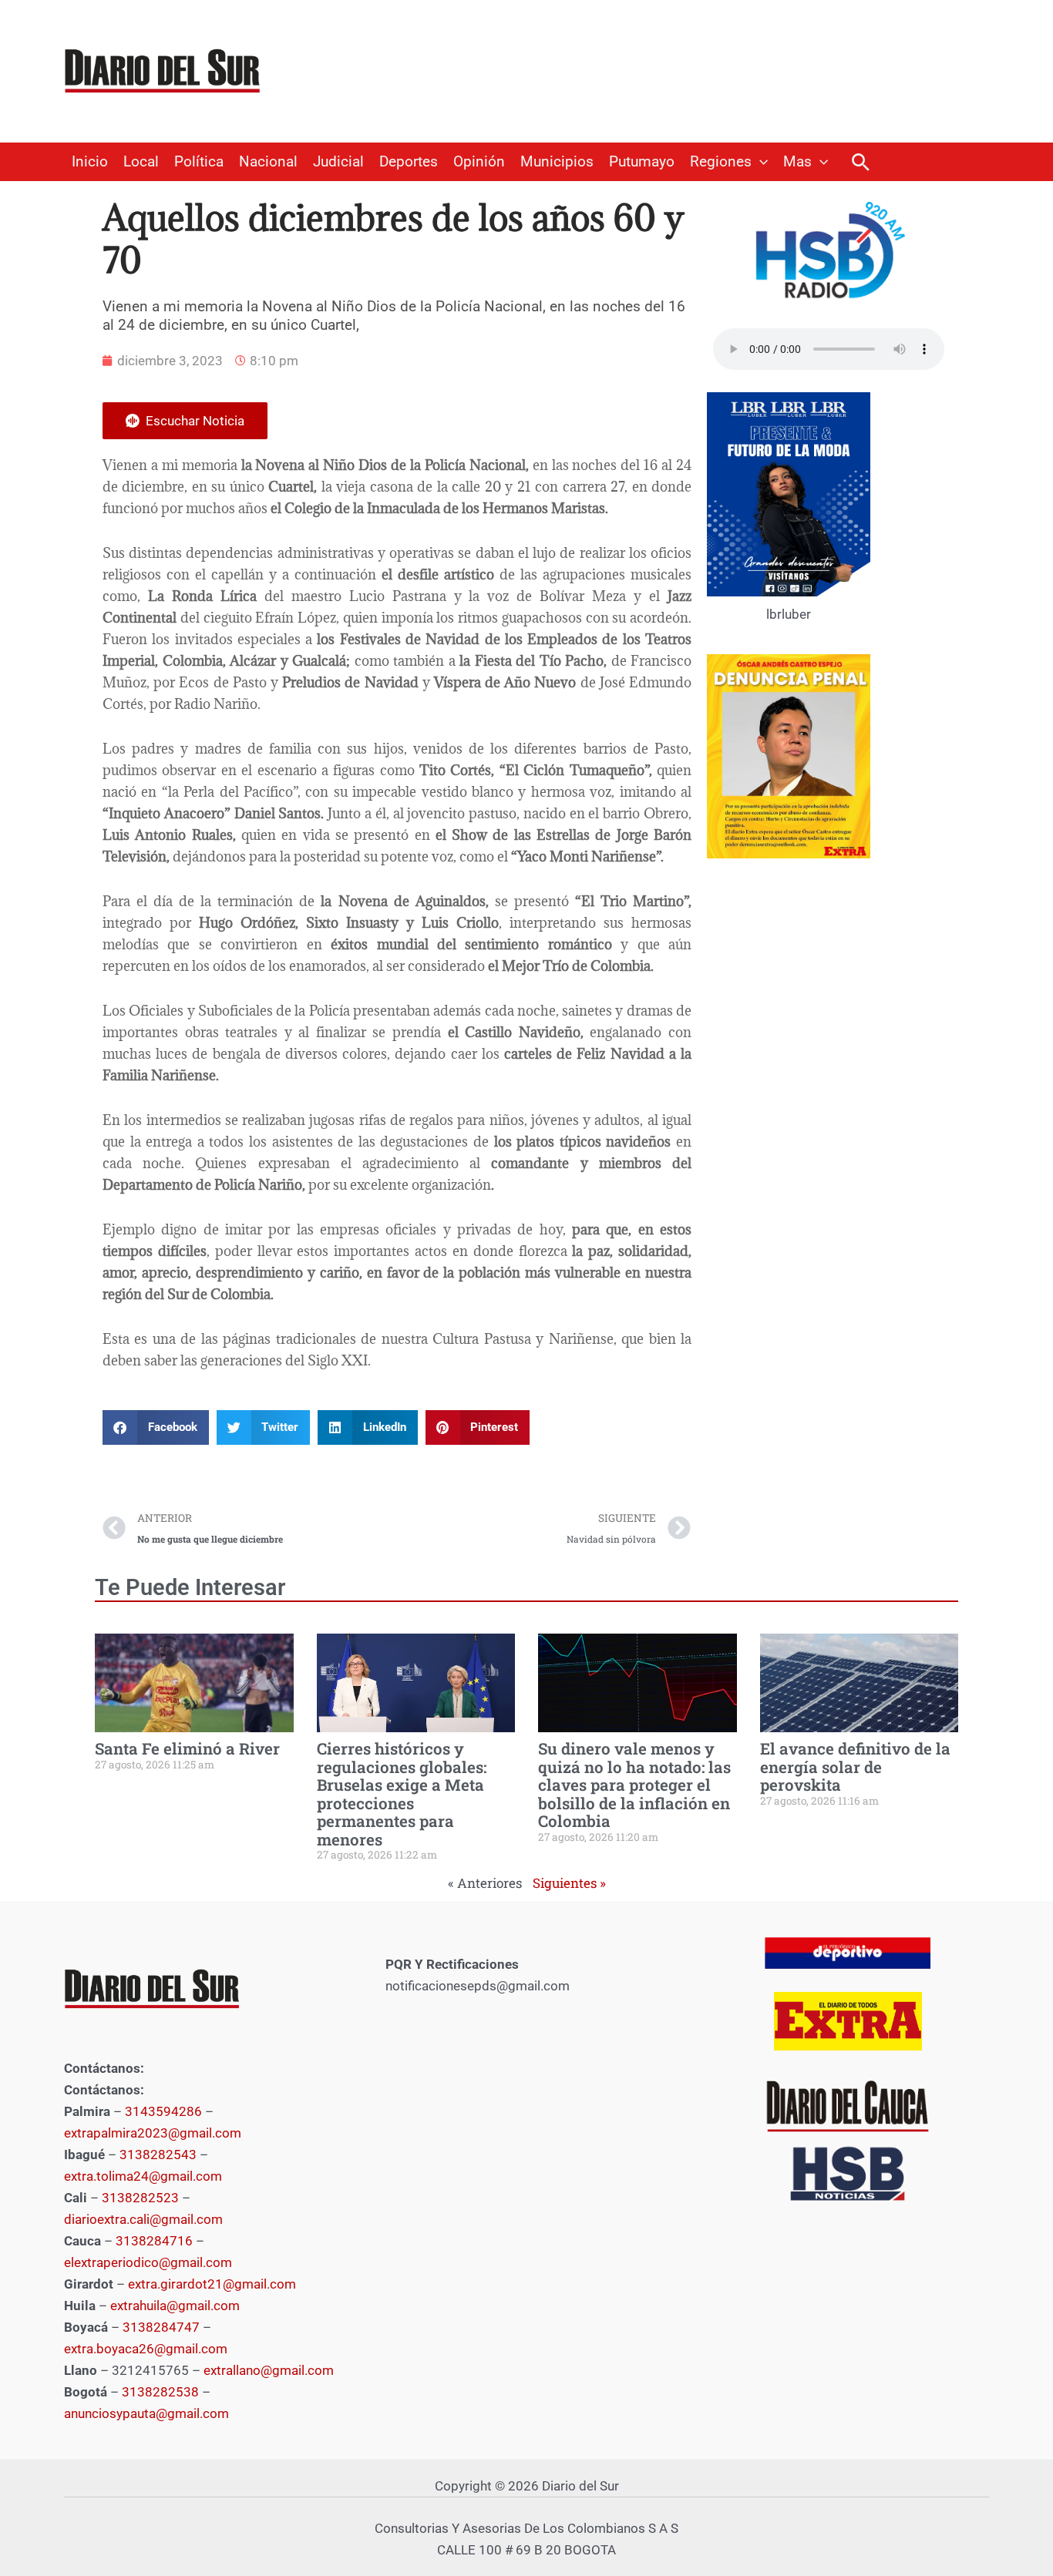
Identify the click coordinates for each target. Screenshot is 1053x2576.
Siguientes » (569, 1883)
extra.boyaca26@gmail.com (146, 2349)
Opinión (479, 162)
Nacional (268, 162)
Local (141, 162)
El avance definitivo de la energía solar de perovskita (855, 1767)
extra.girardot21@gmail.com (212, 2284)
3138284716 (154, 2241)
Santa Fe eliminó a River (187, 1748)
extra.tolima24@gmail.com (143, 2176)
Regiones (721, 162)
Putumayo (642, 162)
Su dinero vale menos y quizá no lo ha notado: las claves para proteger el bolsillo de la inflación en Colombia (634, 1785)
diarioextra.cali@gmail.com (143, 2219)
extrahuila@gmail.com (175, 2306)
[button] (760, 162)
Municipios (557, 162)
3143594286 (163, 2111)
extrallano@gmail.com (269, 2370)
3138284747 (161, 2327)
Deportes (409, 162)
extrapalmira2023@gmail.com (153, 2133)
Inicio (90, 162)
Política (199, 162)
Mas (797, 162)
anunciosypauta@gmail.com (146, 2413)
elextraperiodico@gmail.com (148, 2262)
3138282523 (140, 2198)
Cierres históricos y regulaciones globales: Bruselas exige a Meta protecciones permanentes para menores (402, 1793)
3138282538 (160, 2392)
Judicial (338, 162)
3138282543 (158, 2155)
